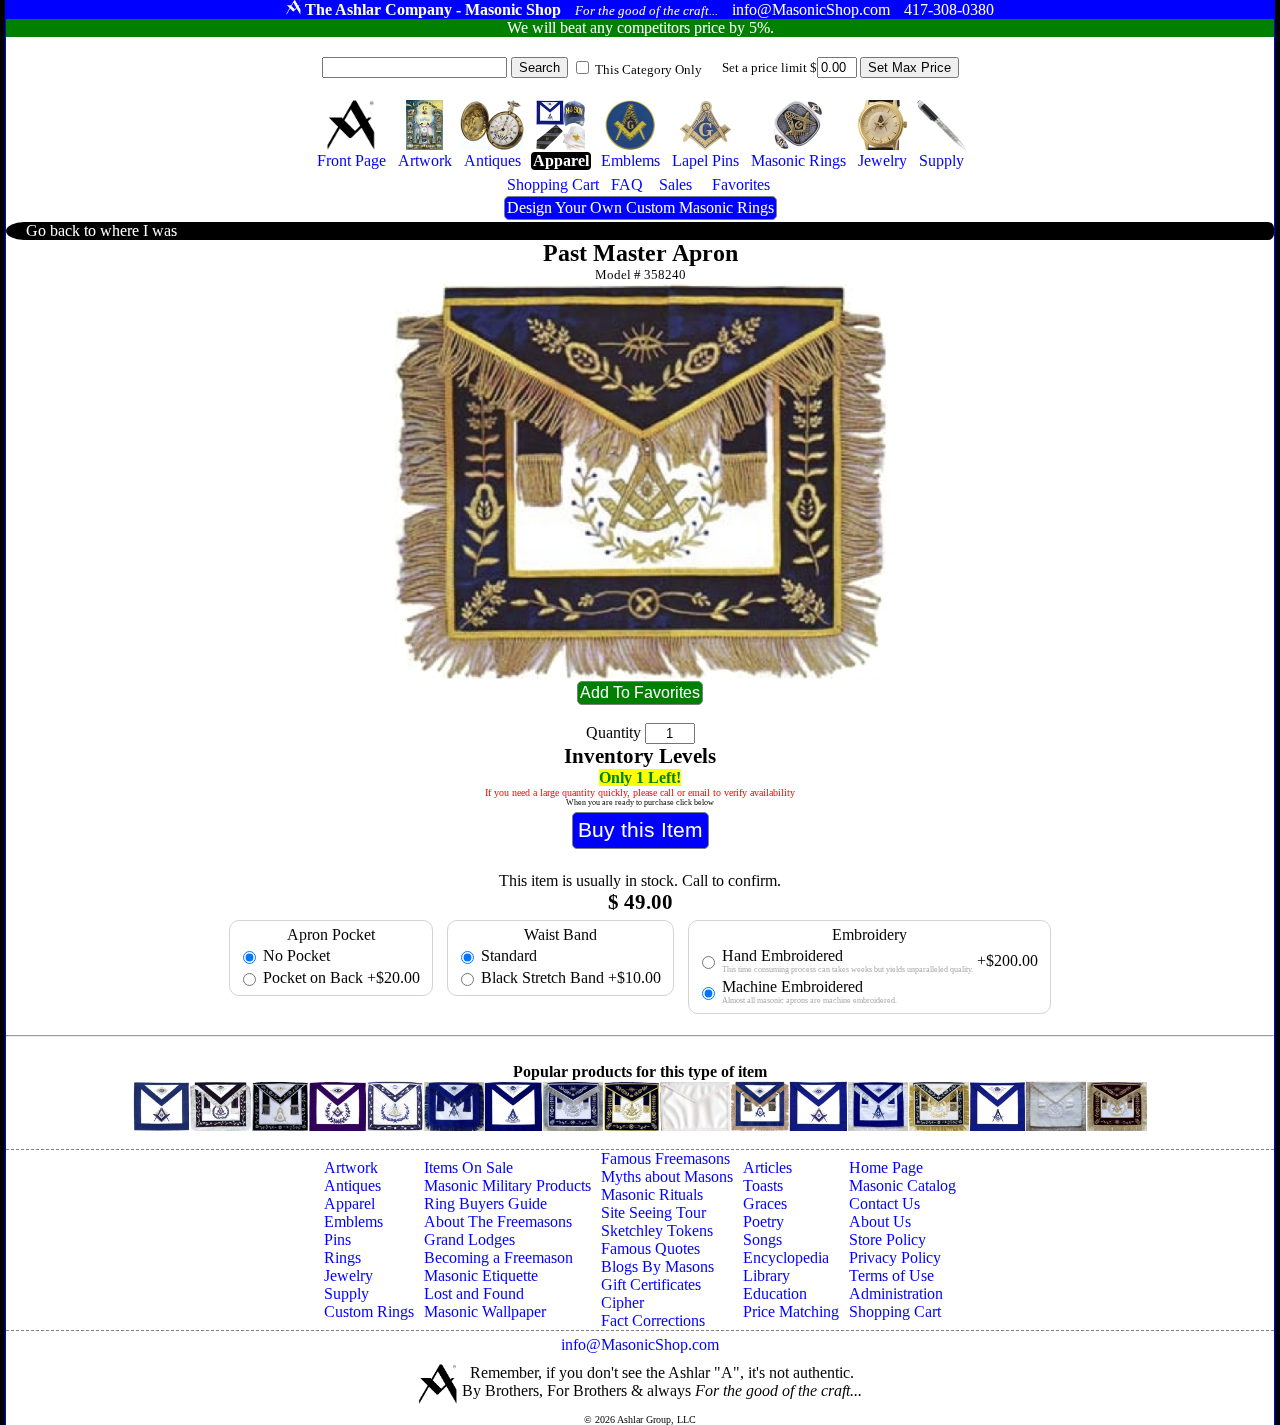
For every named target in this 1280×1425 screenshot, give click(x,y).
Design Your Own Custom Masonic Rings (640, 207)
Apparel (349, 1203)
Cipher (622, 1302)
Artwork (351, 1167)
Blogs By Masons (657, 1266)
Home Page (886, 1167)
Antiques (352, 1185)
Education (775, 1293)
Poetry (763, 1221)
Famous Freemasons (665, 1158)
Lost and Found (474, 1293)
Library (766, 1275)
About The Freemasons (498, 1221)
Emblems (353, 1221)
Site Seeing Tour (653, 1212)
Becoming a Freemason (498, 1257)
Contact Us (884, 1203)
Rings (342, 1257)
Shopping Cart (895, 1311)
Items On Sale (468, 1167)
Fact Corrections (653, 1320)
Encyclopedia (786, 1257)
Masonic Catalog (902, 1185)
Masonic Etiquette (481, 1275)
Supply (346, 1293)
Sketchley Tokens (657, 1230)
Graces (765, 1203)
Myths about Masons (667, 1176)
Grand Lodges (469, 1239)
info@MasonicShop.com (640, 1344)
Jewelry (348, 1275)
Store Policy (887, 1239)
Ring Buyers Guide (485, 1203)
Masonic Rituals (652, 1194)
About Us (880, 1221)
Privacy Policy (895, 1257)
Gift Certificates (651, 1284)
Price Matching (791, 1311)
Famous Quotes (650, 1248)
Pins (337, 1239)
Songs (762, 1239)
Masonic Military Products (507, 1185)
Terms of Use (891, 1275)
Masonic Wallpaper (485, 1311)
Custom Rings (369, 1311)
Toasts (763, 1185)
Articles (767, 1167)
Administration (896, 1293)
